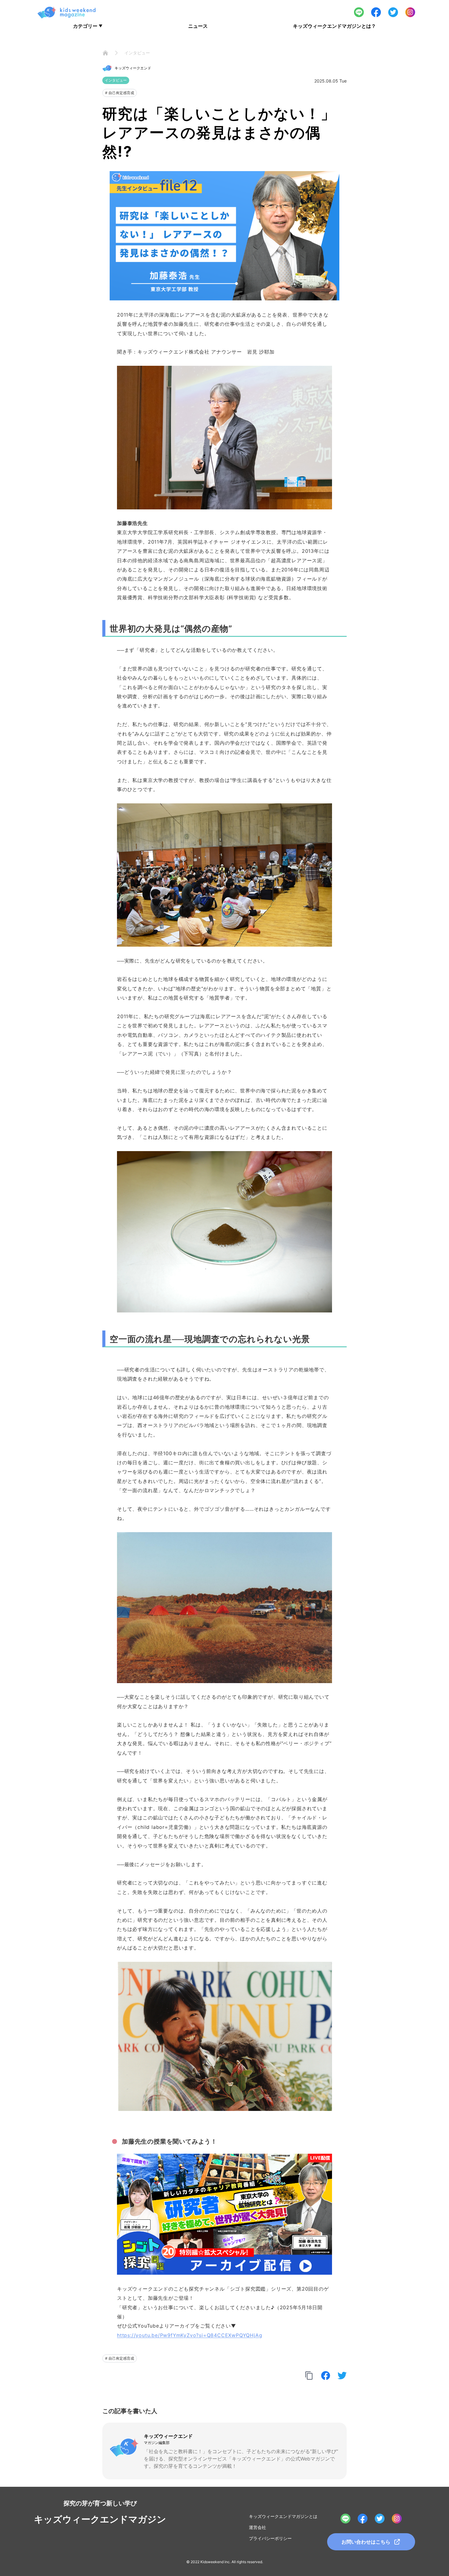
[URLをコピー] (309, 2376)
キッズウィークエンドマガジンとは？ (334, 26)
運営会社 (257, 2527)
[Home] (105, 53)
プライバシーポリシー (270, 2538)
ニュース (198, 26)
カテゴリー (88, 26)
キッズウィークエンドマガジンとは (283, 2516)
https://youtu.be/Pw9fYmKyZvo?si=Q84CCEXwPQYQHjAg (190, 2335)
